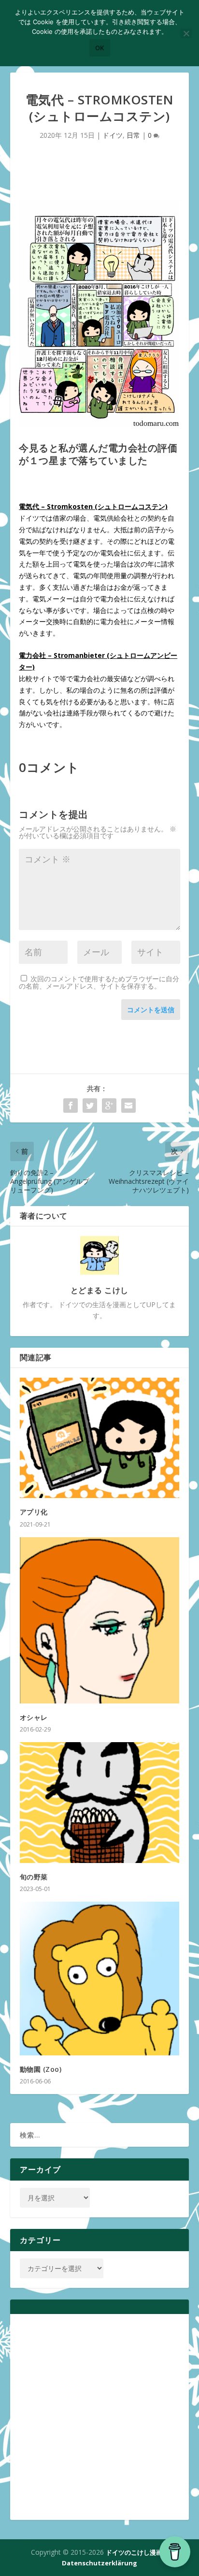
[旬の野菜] (100, 1803)
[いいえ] (186, 33)
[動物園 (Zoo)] (100, 1979)
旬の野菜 (34, 1877)
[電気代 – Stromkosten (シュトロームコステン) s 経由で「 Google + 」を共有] (109, 1106)
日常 (133, 135)
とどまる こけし (99, 1290)
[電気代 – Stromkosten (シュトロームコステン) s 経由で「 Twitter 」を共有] (90, 1106)
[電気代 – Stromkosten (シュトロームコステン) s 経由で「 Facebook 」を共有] (71, 1106)
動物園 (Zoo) (41, 2069)
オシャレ (34, 1717)
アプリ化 (34, 1512)
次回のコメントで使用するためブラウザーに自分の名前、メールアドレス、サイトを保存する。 (99, 982)
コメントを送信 (151, 1010)
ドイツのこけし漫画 (134, 2552)
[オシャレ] (100, 1621)
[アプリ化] (100, 1438)
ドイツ (113, 135)
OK (100, 48)
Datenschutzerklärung (99, 2563)
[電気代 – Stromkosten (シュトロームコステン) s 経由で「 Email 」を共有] (128, 1106)
